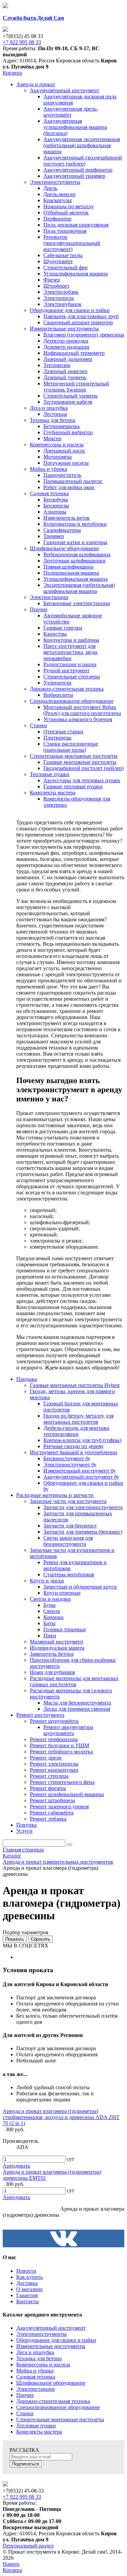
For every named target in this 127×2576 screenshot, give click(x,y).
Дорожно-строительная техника (53, 2401)
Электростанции (36, 2389)
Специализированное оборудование (58, 2407)
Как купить (29, 2277)
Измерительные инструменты (51, 2346)
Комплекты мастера (39, 2432)
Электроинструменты (41, 2334)
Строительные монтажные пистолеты (60, 2419)
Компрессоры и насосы (43, 2364)
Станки (25, 2413)
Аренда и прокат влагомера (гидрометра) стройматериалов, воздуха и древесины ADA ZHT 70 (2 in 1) (61, 2117)
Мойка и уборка (35, 2371)
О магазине (29, 2289)
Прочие (25, 2395)
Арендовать (16, 2166)
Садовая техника (36, 2377)
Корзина (12, 73)
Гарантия (27, 2295)
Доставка (27, 2283)
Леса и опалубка (35, 2352)
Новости (26, 2271)
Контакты (28, 2301)
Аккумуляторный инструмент (51, 2328)
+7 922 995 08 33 (22, 42)
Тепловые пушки (36, 2426)
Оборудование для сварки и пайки (56, 2340)
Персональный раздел (28, 2546)
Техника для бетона (39, 2358)
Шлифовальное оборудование (51, 2383)
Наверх (11, 2564)
